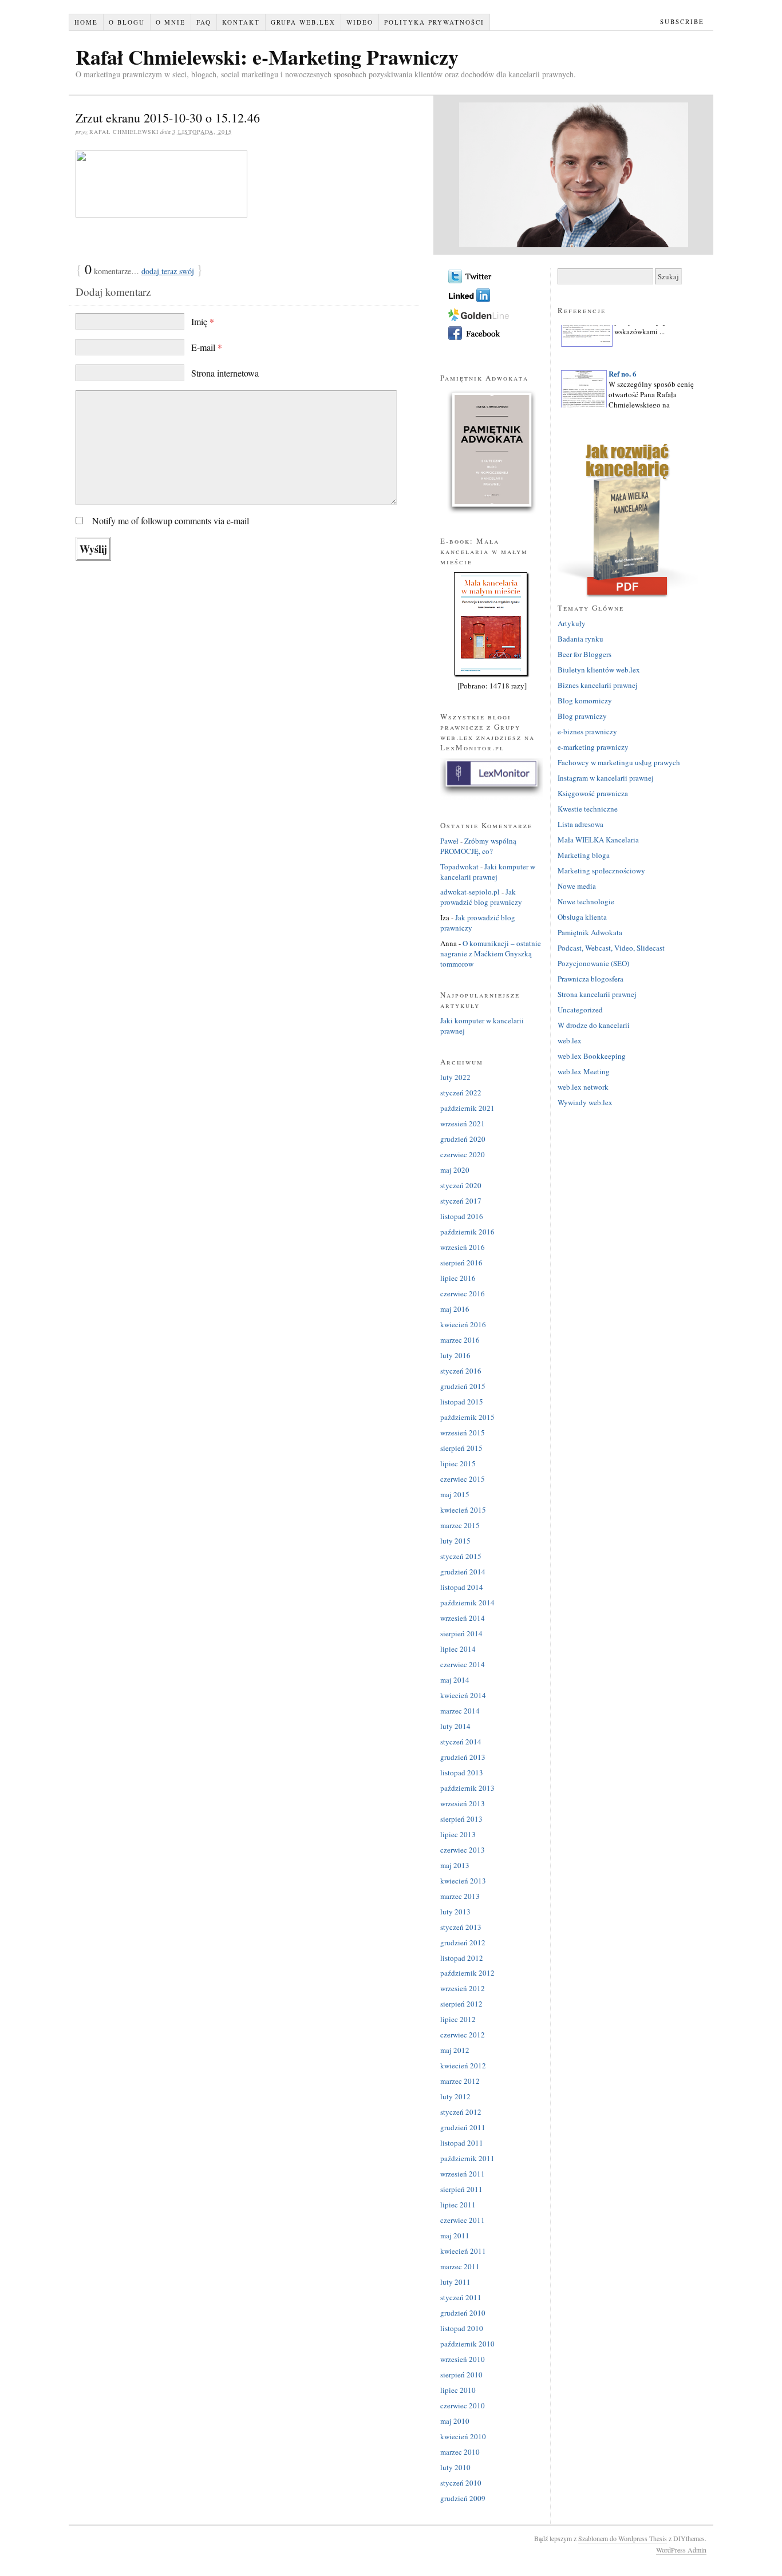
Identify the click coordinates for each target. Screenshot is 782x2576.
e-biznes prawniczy (587, 731)
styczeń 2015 (461, 1556)
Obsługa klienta (582, 917)
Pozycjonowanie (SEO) (593, 963)
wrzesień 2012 (463, 1988)
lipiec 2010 (458, 2390)
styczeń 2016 (461, 1371)
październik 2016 (467, 1232)
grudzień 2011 (463, 2127)
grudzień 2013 (463, 1757)
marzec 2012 (460, 2081)
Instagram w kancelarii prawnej (606, 778)
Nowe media (577, 886)
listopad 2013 (462, 1772)
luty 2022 (455, 1077)
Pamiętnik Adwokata (590, 932)
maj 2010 (455, 2421)
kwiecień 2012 (463, 2065)
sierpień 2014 (461, 1633)
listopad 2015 (462, 1402)
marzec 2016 (460, 1340)
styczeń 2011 (461, 2297)
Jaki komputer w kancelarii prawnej (488, 872)
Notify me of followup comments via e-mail (171, 521)
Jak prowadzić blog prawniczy (481, 897)
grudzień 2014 (463, 1572)
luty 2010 (455, 2467)
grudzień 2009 (463, 2498)
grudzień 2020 (463, 1139)
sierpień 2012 (461, 2004)
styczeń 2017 (461, 1201)
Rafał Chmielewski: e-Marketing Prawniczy (267, 57)
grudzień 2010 (463, 2313)
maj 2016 (455, 1309)
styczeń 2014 (461, 1742)
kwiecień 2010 (463, 2436)
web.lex (570, 1040)
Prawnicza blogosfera (591, 979)
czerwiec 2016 (463, 1293)
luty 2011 (455, 2282)
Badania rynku (580, 639)
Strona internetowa (225, 373)
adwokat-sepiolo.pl (470, 892)
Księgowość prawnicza (593, 793)
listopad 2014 (462, 1587)
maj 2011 (455, 2235)
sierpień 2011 (461, 2189)
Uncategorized (580, 1010)
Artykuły (572, 623)
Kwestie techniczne (588, 809)
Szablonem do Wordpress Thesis (623, 2538)
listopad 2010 (462, 2328)
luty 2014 (455, 1726)
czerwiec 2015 (463, 1479)
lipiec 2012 (458, 2019)
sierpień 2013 (461, 1819)
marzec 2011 (460, 2266)
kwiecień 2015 (463, 1510)
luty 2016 (455, 1355)
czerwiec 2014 (463, 1664)
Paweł (449, 841)
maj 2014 (455, 1680)
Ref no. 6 (623, 364)
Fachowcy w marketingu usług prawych (619, 762)
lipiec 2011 (458, 2205)
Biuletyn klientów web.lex (599, 670)
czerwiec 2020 (463, 1154)
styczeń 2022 (461, 1093)
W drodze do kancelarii (594, 1025)
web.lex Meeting (584, 1071)
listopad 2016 (462, 1216)
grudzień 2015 (463, 1386)
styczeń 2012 (461, 2112)
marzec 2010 (460, 2452)
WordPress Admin (681, 2550)
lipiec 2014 (458, 1649)
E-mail (207, 347)
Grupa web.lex (303, 22)
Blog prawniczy (582, 716)
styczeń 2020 (461, 1185)
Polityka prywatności (434, 22)
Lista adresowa (580, 824)
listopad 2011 (462, 2143)
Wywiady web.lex (585, 1102)
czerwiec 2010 (463, 2405)
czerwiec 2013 (463, 1850)
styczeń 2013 (461, 1927)
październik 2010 (467, 2344)
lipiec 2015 (458, 1463)
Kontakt (241, 22)
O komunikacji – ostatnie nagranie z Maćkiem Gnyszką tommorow (491, 953)
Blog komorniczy (585, 701)
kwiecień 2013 (463, 1881)
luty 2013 (455, 1912)
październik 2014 (467, 1602)
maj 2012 (455, 2050)
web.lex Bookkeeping (592, 1056)
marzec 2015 (460, 1525)
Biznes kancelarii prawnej (598, 685)
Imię (203, 321)
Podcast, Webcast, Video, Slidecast (611, 948)
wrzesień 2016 (463, 1247)
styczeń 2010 (461, 2483)
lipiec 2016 (458, 1278)
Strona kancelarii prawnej (597, 994)
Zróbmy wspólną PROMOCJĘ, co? (478, 846)
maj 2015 (455, 1494)
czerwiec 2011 (463, 2220)
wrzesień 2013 (463, 1803)
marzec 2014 (460, 1711)
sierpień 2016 (461, 1263)
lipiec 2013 (458, 1834)
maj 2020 (455, 1170)
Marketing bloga (584, 855)
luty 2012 (455, 2096)
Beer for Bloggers (584, 654)
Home (86, 22)
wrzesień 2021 (463, 1123)
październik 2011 (467, 2158)
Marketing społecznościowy (601, 870)
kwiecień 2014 (463, 1695)
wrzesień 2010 (463, 2359)
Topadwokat (459, 866)
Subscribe (682, 21)
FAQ (204, 22)
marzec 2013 (460, 1896)
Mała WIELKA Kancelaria (598, 840)
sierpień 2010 (461, 2375)
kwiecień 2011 (463, 2251)
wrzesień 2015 (463, 1433)
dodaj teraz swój (168, 271)
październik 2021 (467, 1108)
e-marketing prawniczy (593, 747)
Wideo (360, 22)
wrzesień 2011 (463, 2174)
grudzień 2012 (463, 1942)
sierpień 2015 (461, 1448)
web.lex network (583, 1087)
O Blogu (127, 22)
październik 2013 (467, 1788)
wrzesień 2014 (463, 1618)
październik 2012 (467, 1973)
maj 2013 (455, 1865)
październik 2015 (467, 1417)
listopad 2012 (462, 1958)
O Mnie (171, 22)
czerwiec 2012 (463, 2035)
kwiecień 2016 (463, 1324)
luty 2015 (455, 1541)
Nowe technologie (586, 901)
